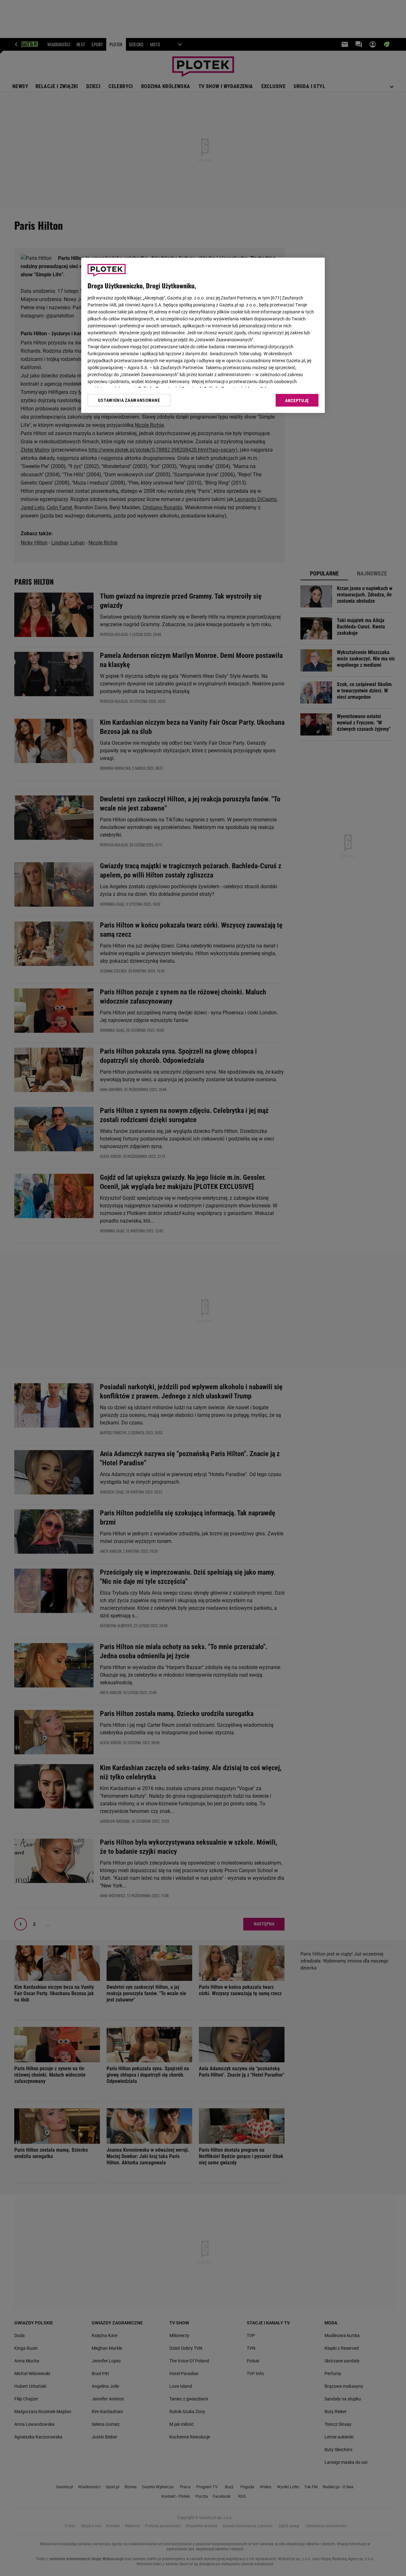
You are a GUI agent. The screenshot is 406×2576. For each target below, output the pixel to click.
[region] (203, 335)
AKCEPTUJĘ (297, 401)
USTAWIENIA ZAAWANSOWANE (129, 400)
